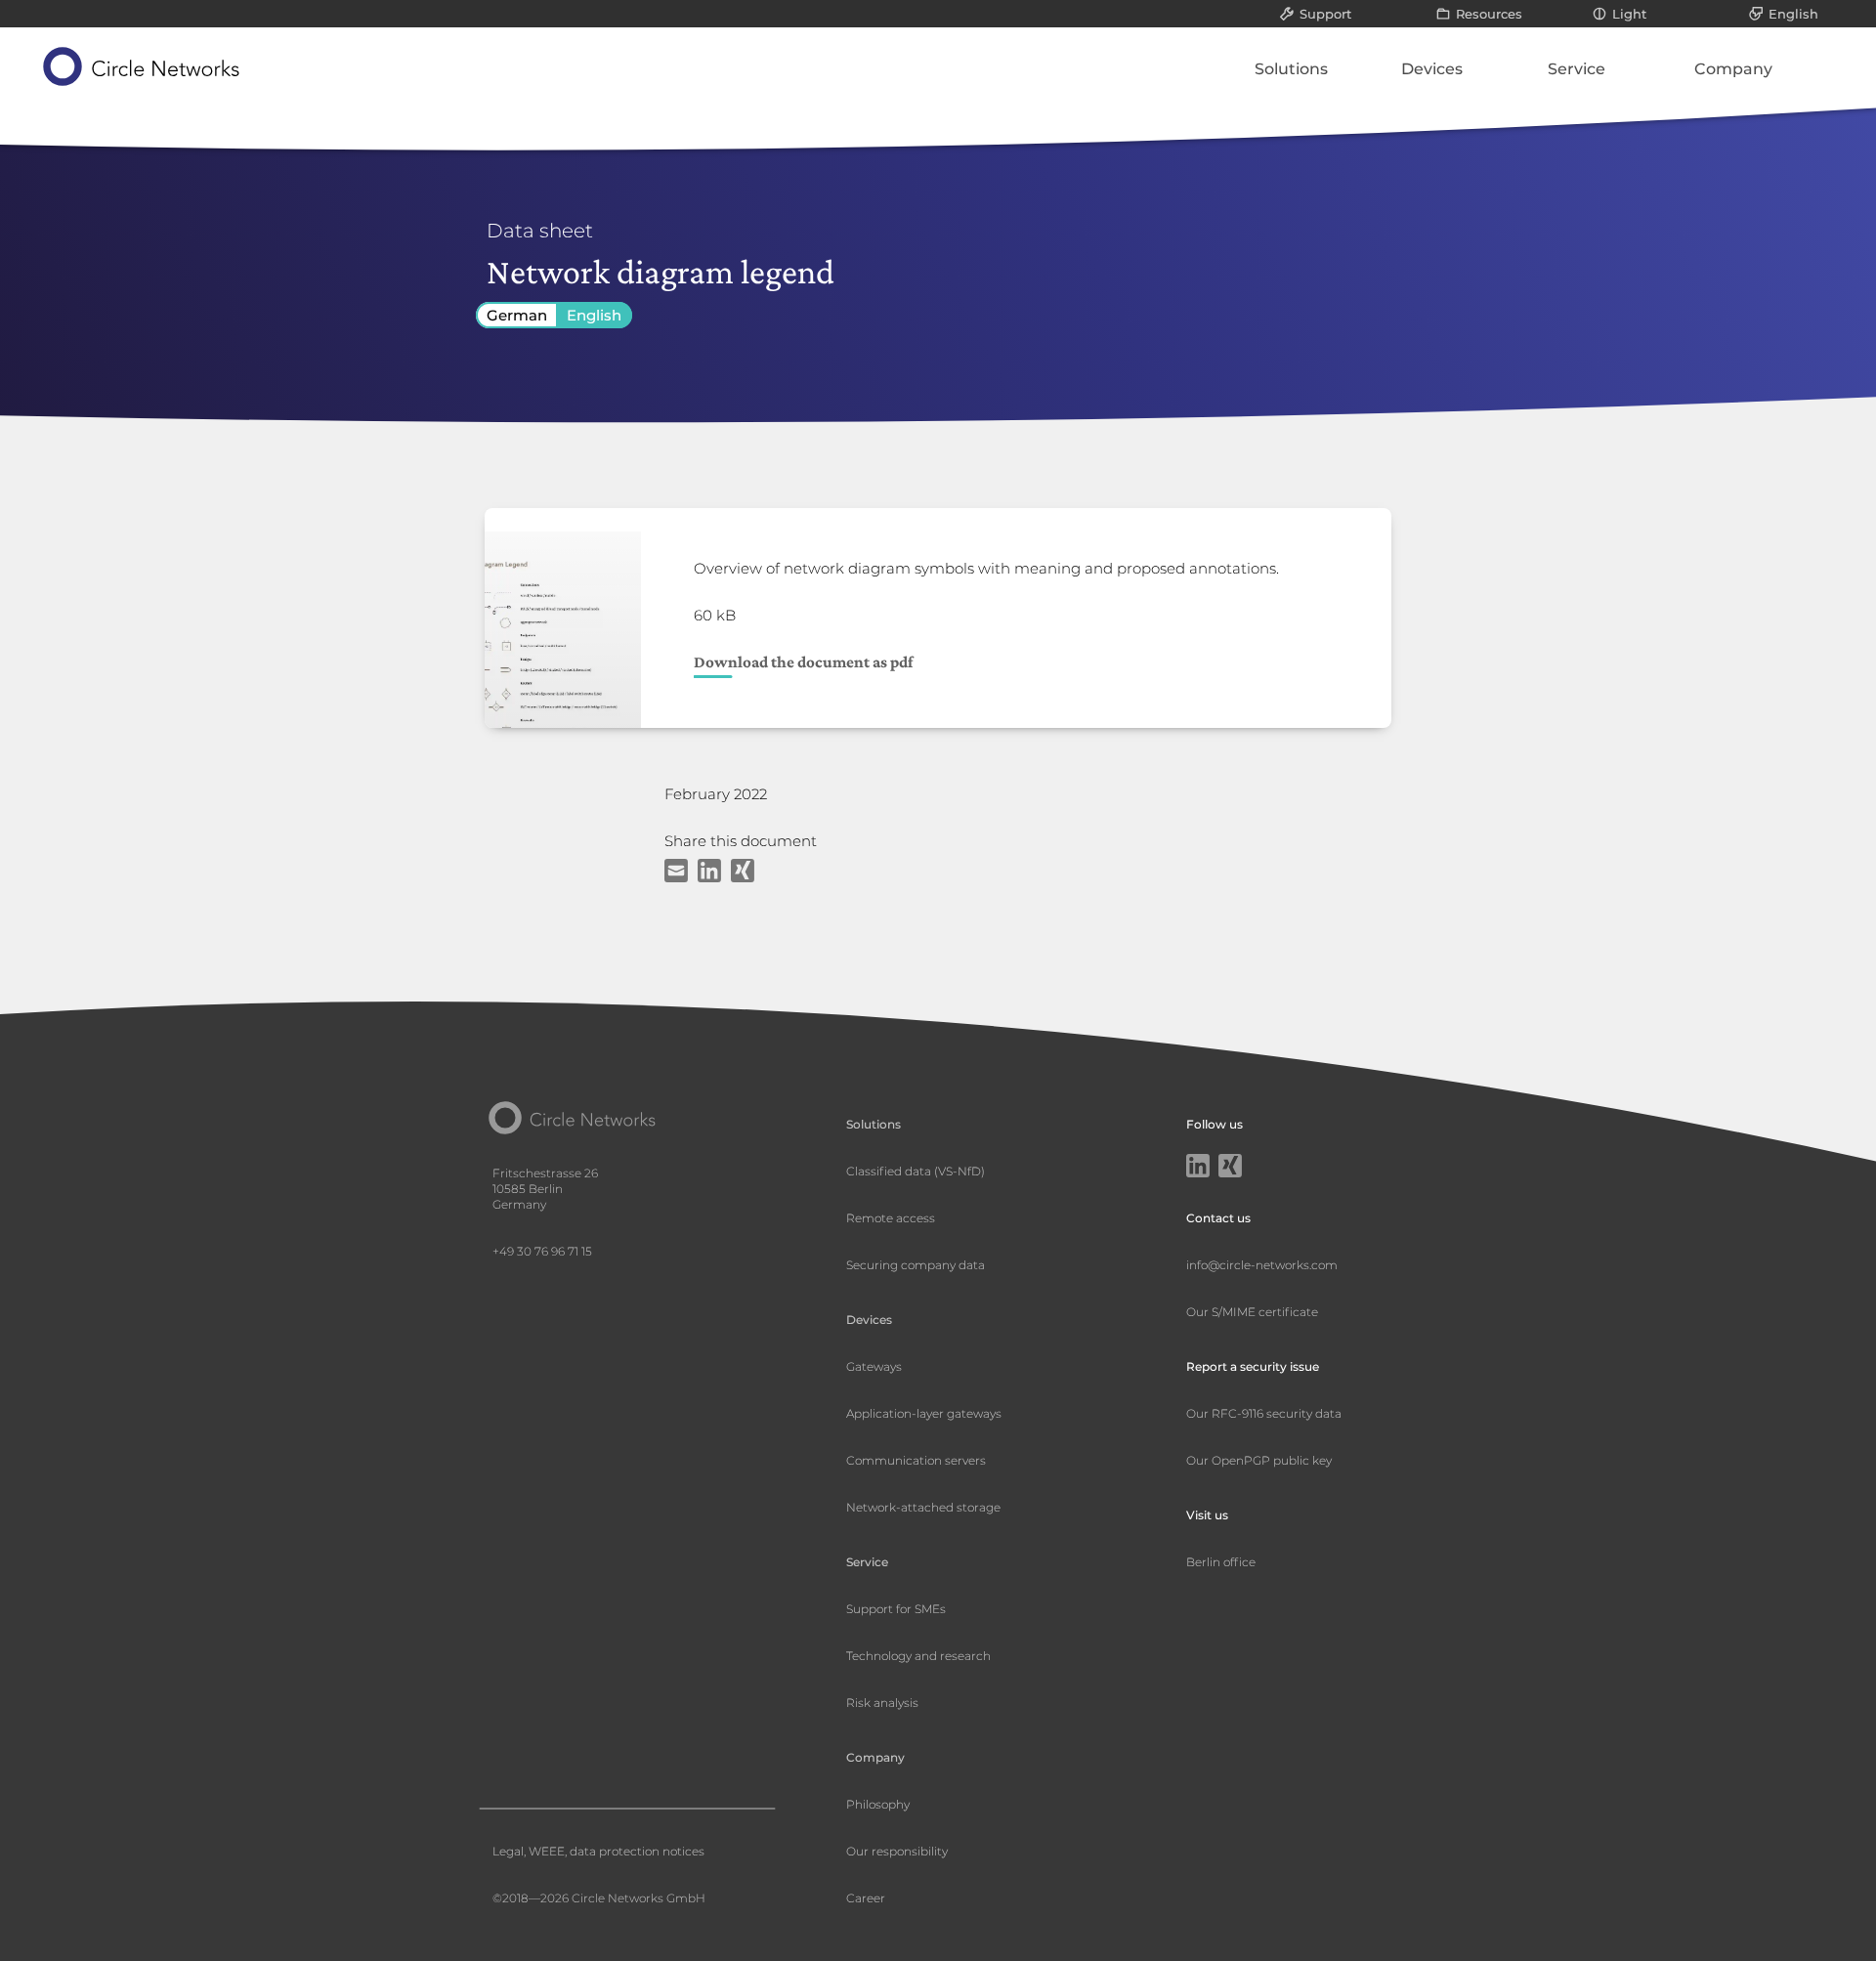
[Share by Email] (676, 874)
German (517, 315)
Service (1577, 69)
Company (1733, 69)
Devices (1432, 69)
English (1793, 14)
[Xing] (1230, 1168)
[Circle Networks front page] (142, 66)
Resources (1489, 14)
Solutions (1291, 69)
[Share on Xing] (743, 874)
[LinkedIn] (1198, 1168)
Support (1325, 14)
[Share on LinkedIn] (709, 874)
